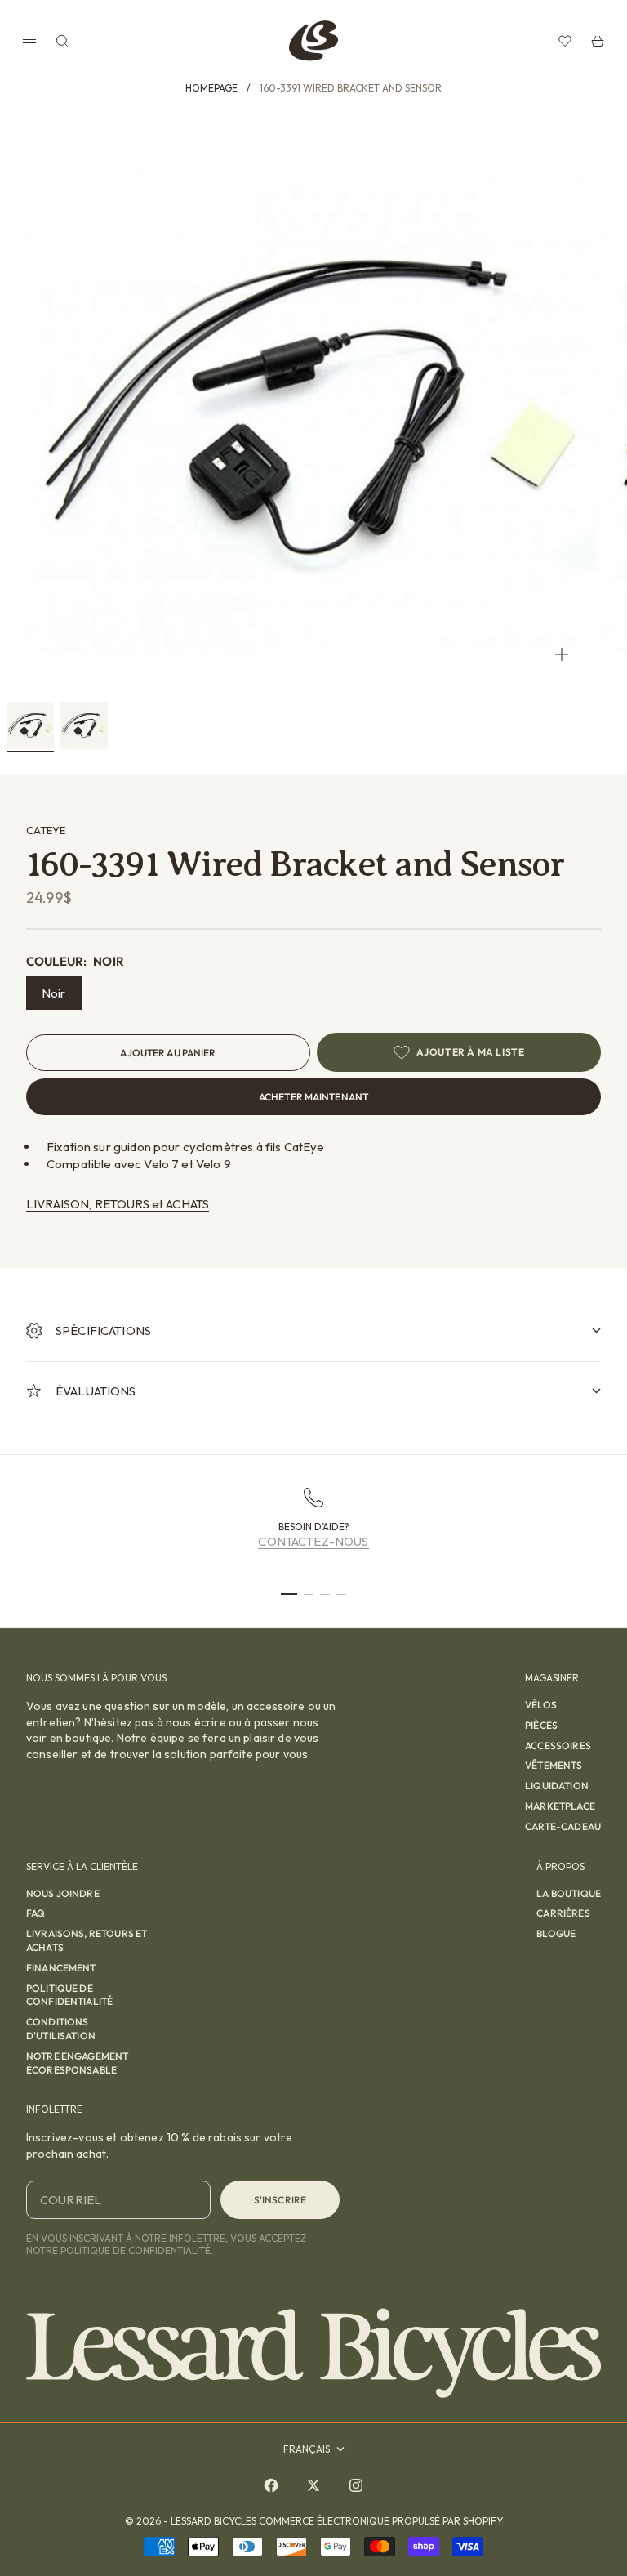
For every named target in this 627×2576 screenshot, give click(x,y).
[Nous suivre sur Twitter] (313, 2485)
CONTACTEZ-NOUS (313, 1541)
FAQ (36, 1913)
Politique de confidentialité (69, 1995)
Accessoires (558, 1746)
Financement (61, 1968)
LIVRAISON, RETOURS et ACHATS (118, 1204)
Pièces (541, 1725)
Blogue (556, 1933)
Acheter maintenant (313, 1097)
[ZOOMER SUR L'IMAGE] (562, 654)
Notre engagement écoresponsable (77, 2063)
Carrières (563, 1913)
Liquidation (557, 1786)
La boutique (569, 1893)
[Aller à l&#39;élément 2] (84, 725)
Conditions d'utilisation (61, 2029)
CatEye (46, 830)
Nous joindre (63, 1893)
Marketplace (560, 1806)
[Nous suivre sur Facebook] (271, 2485)
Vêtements (554, 1765)
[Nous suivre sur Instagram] (356, 2485)
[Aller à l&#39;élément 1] (30, 725)
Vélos (541, 1705)
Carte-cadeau (563, 1826)
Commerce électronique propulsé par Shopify (381, 2521)
